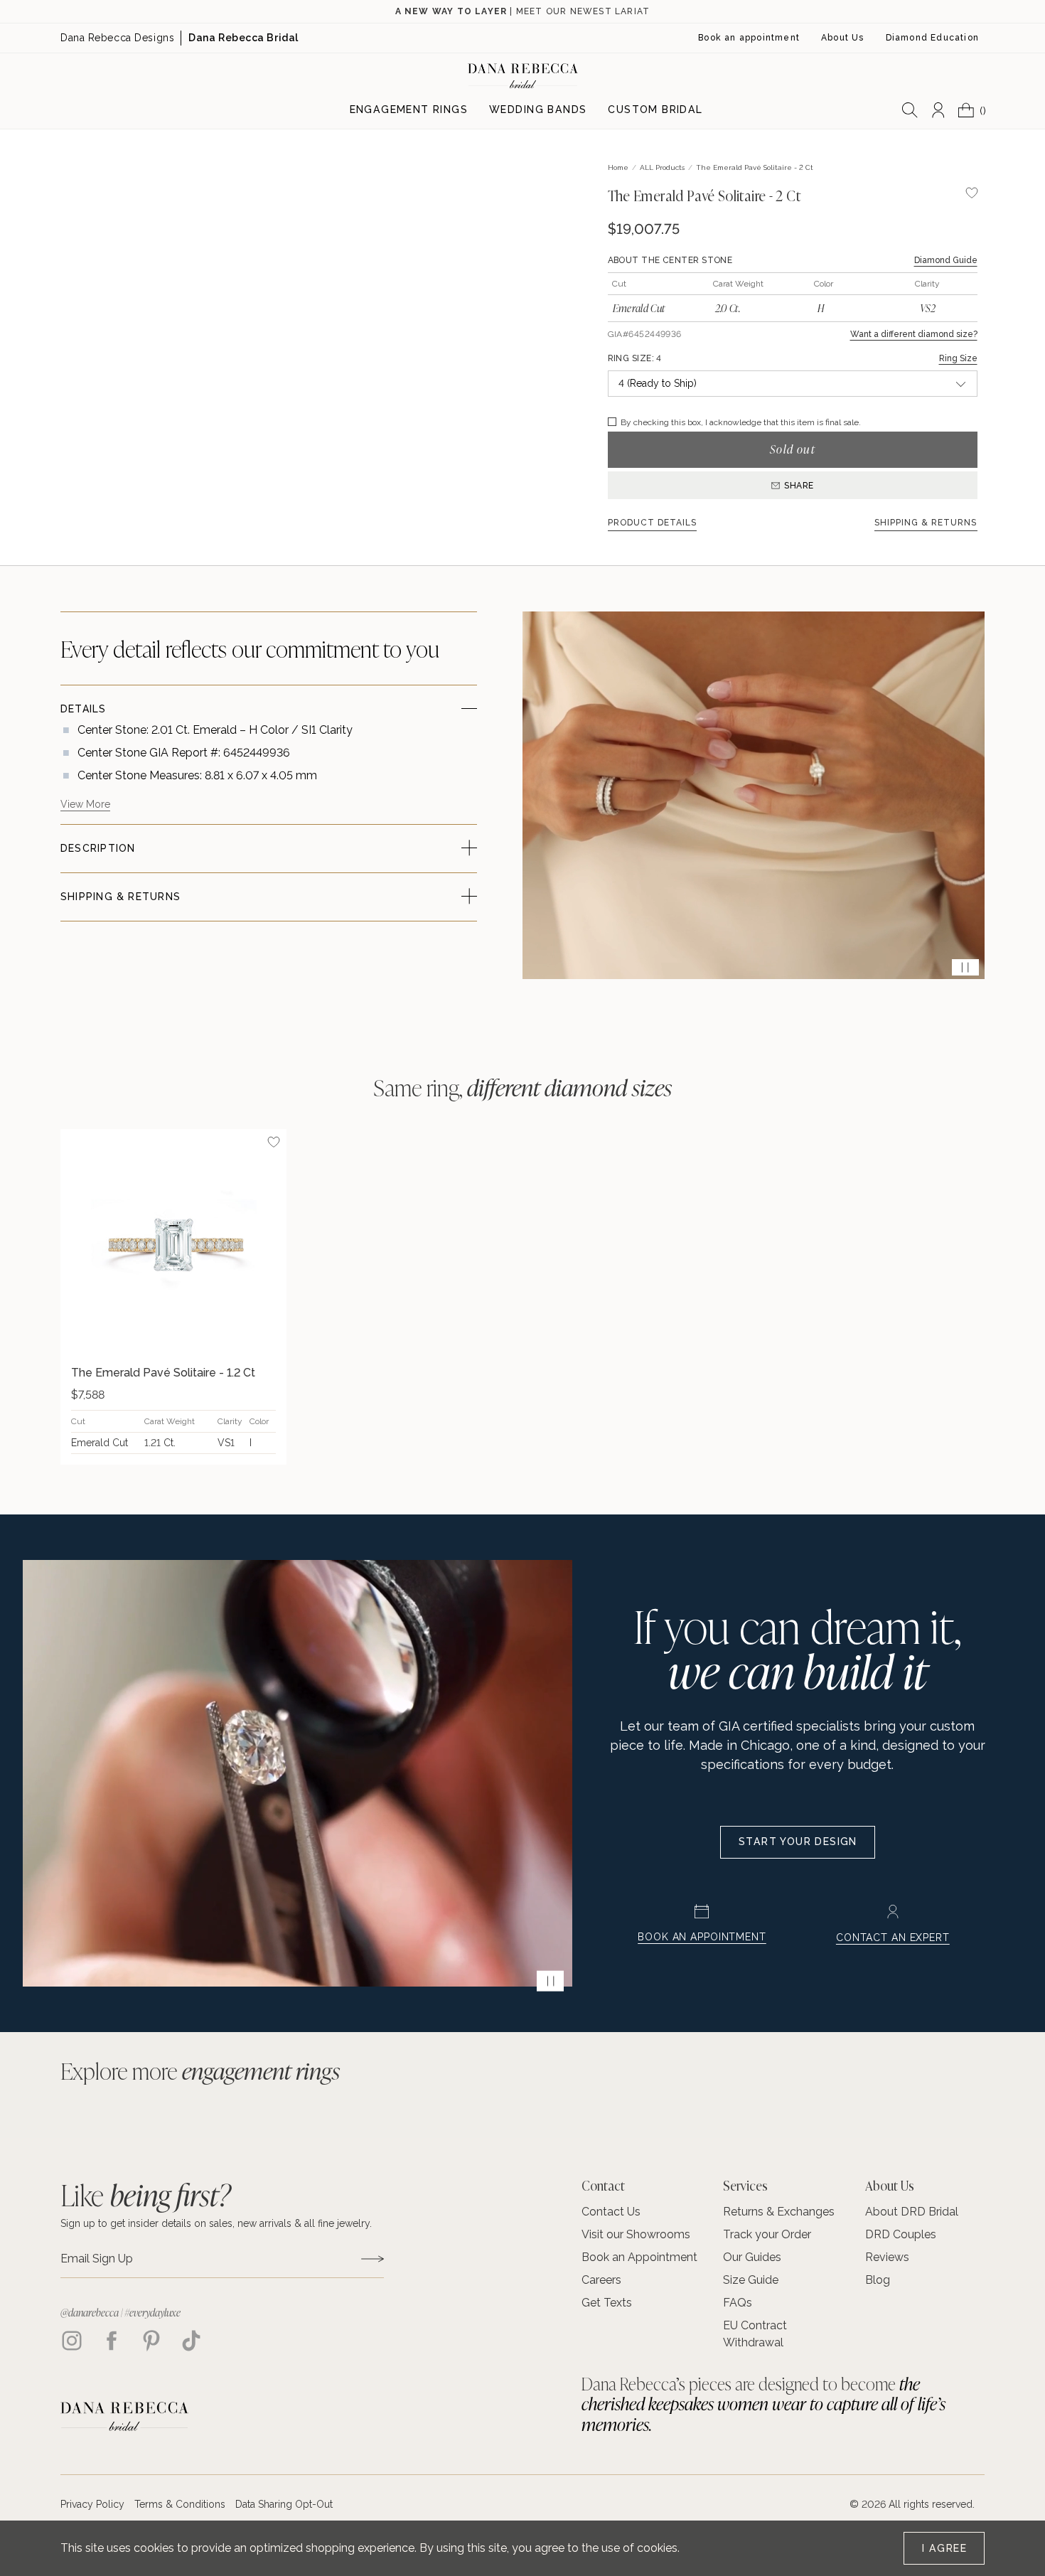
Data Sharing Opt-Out (284, 2504)
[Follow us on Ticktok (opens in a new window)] (191, 2341)
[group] (173, 1297)
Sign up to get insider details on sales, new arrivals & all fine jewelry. (216, 2223)
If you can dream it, (797, 1648)
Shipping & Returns (926, 523)
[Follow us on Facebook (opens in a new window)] (112, 2341)
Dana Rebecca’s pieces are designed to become (763, 2404)
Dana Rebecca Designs (117, 38)
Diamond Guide (946, 260)
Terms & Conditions (180, 2504)
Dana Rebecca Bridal (243, 38)
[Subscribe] (373, 2259)
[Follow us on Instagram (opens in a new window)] (72, 2341)
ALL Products (662, 167)
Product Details (653, 523)
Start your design (798, 1842)
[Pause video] (965, 967)
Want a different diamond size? (914, 334)
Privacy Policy (92, 2504)
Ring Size (958, 358)
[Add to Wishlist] (274, 1142)
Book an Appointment (702, 1937)
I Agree (944, 2548)
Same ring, (523, 1087)
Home (618, 167)
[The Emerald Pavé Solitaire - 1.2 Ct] (173, 1242)
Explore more (200, 2070)
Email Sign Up (97, 2259)
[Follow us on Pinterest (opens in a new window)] (151, 2341)
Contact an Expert (893, 1938)
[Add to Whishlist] (972, 193)
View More (85, 804)
